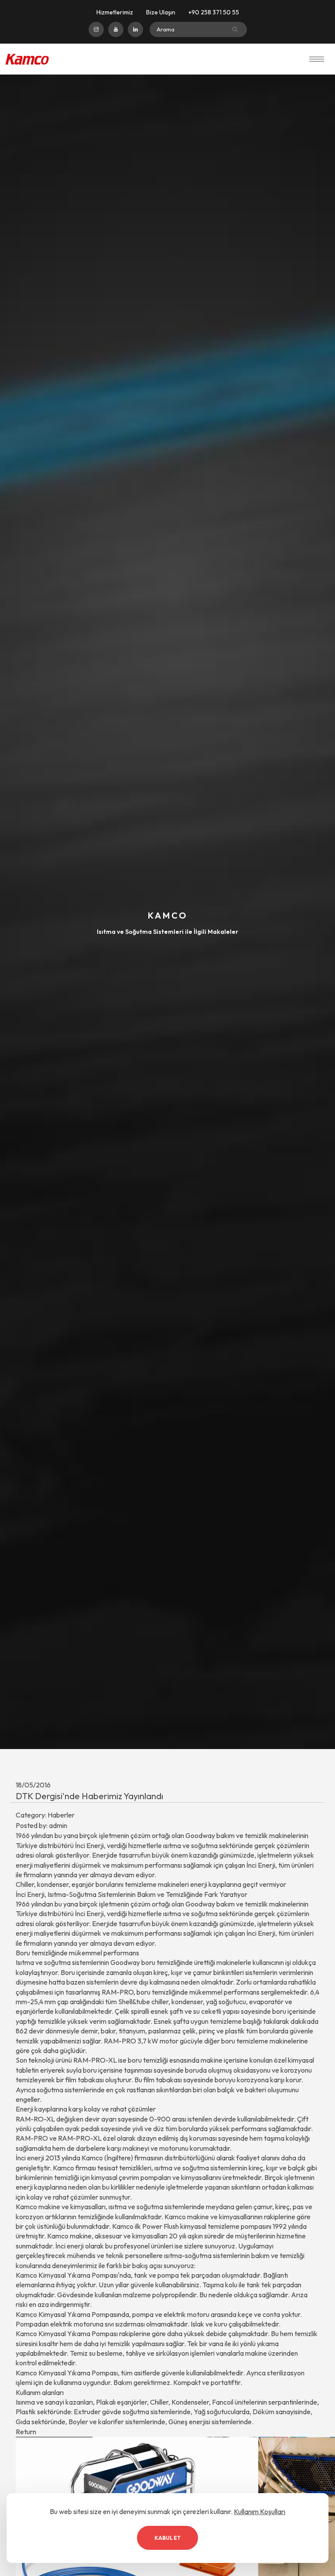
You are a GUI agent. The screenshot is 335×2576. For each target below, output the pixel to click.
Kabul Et (167, 2538)
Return (26, 2432)
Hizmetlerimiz (115, 12)
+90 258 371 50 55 (214, 12)
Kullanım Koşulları (260, 2511)
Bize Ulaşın (161, 12)
